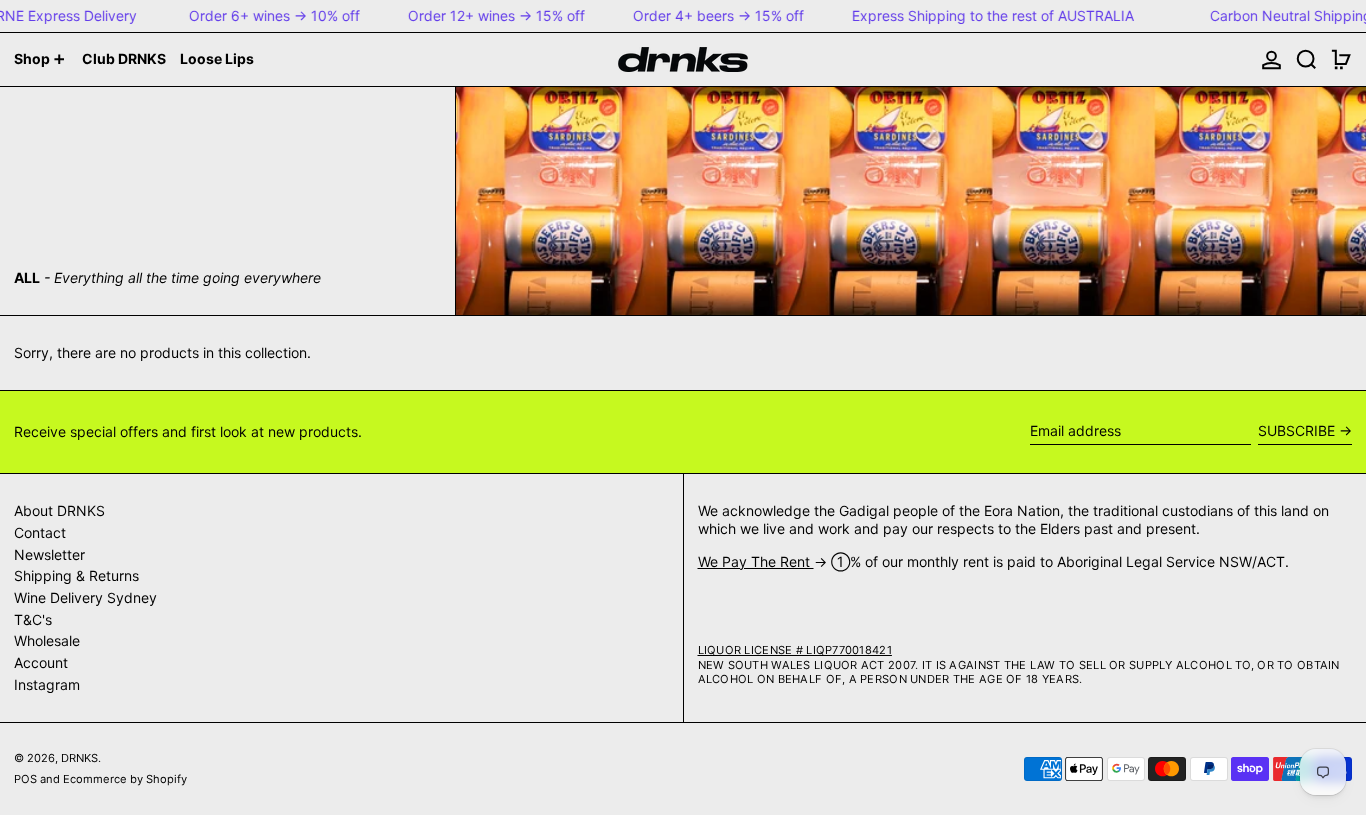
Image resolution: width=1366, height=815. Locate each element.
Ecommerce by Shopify (125, 779)
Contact (40, 532)
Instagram (47, 684)
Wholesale (47, 640)
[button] (1306, 59)
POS (25, 779)
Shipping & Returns (76, 575)
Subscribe (1296, 430)
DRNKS (79, 758)
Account (41, 662)
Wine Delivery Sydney (85, 597)
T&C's (33, 619)
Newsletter (49, 554)
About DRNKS (59, 510)
